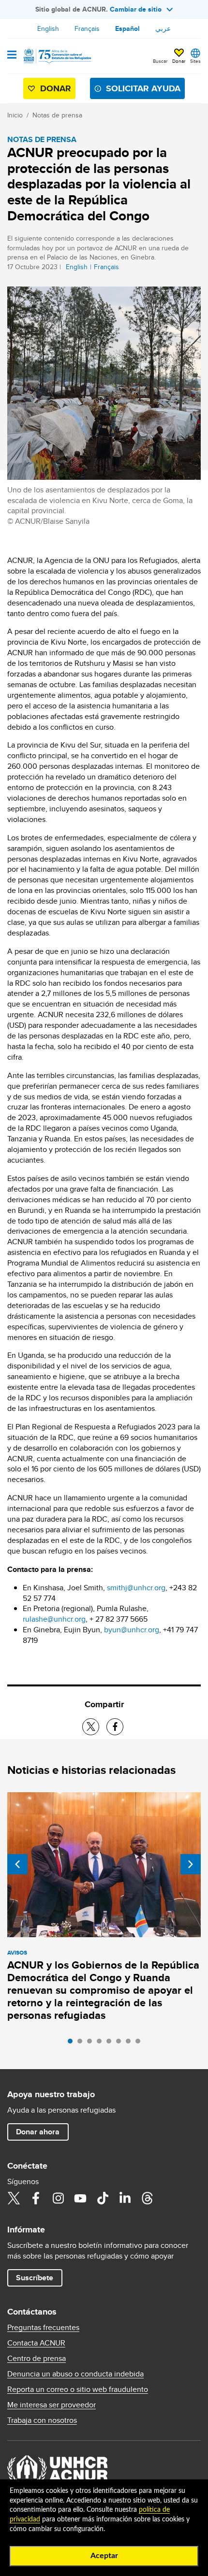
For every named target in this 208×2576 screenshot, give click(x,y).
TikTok (103, 2198)
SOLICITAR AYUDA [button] (143, 88)
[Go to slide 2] (82, 2044)
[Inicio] (57, 56)
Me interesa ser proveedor (52, 2405)
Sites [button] (195, 61)
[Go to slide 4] (102, 2044)
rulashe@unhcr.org (54, 1619)
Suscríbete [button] (35, 2278)
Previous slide (17, 1864)
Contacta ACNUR (36, 2343)
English (48, 29)
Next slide (191, 1864)
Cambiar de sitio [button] (136, 9)
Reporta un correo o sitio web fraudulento (78, 2389)
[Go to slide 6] (121, 2044)
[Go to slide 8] (140, 2044)
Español (127, 29)
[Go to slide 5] (111, 2044)
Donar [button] (179, 61)
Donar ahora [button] (38, 2132)
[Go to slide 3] (92, 2044)
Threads (147, 2198)
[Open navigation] (12, 56)
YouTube (80, 2198)
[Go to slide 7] (131, 2044)
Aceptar (104, 2556)
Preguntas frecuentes (43, 2328)
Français (87, 29)
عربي (163, 29)
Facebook (36, 2198)
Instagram (58, 2198)
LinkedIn (125, 2198)
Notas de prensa (57, 115)
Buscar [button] (160, 61)
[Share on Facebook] (115, 1727)
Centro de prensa (37, 2359)
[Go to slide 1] (73, 2044)
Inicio (15, 115)
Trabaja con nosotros (42, 2420)
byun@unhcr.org (132, 1630)
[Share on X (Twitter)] (91, 1727)
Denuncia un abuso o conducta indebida (75, 2374)
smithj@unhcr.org (136, 1588)
